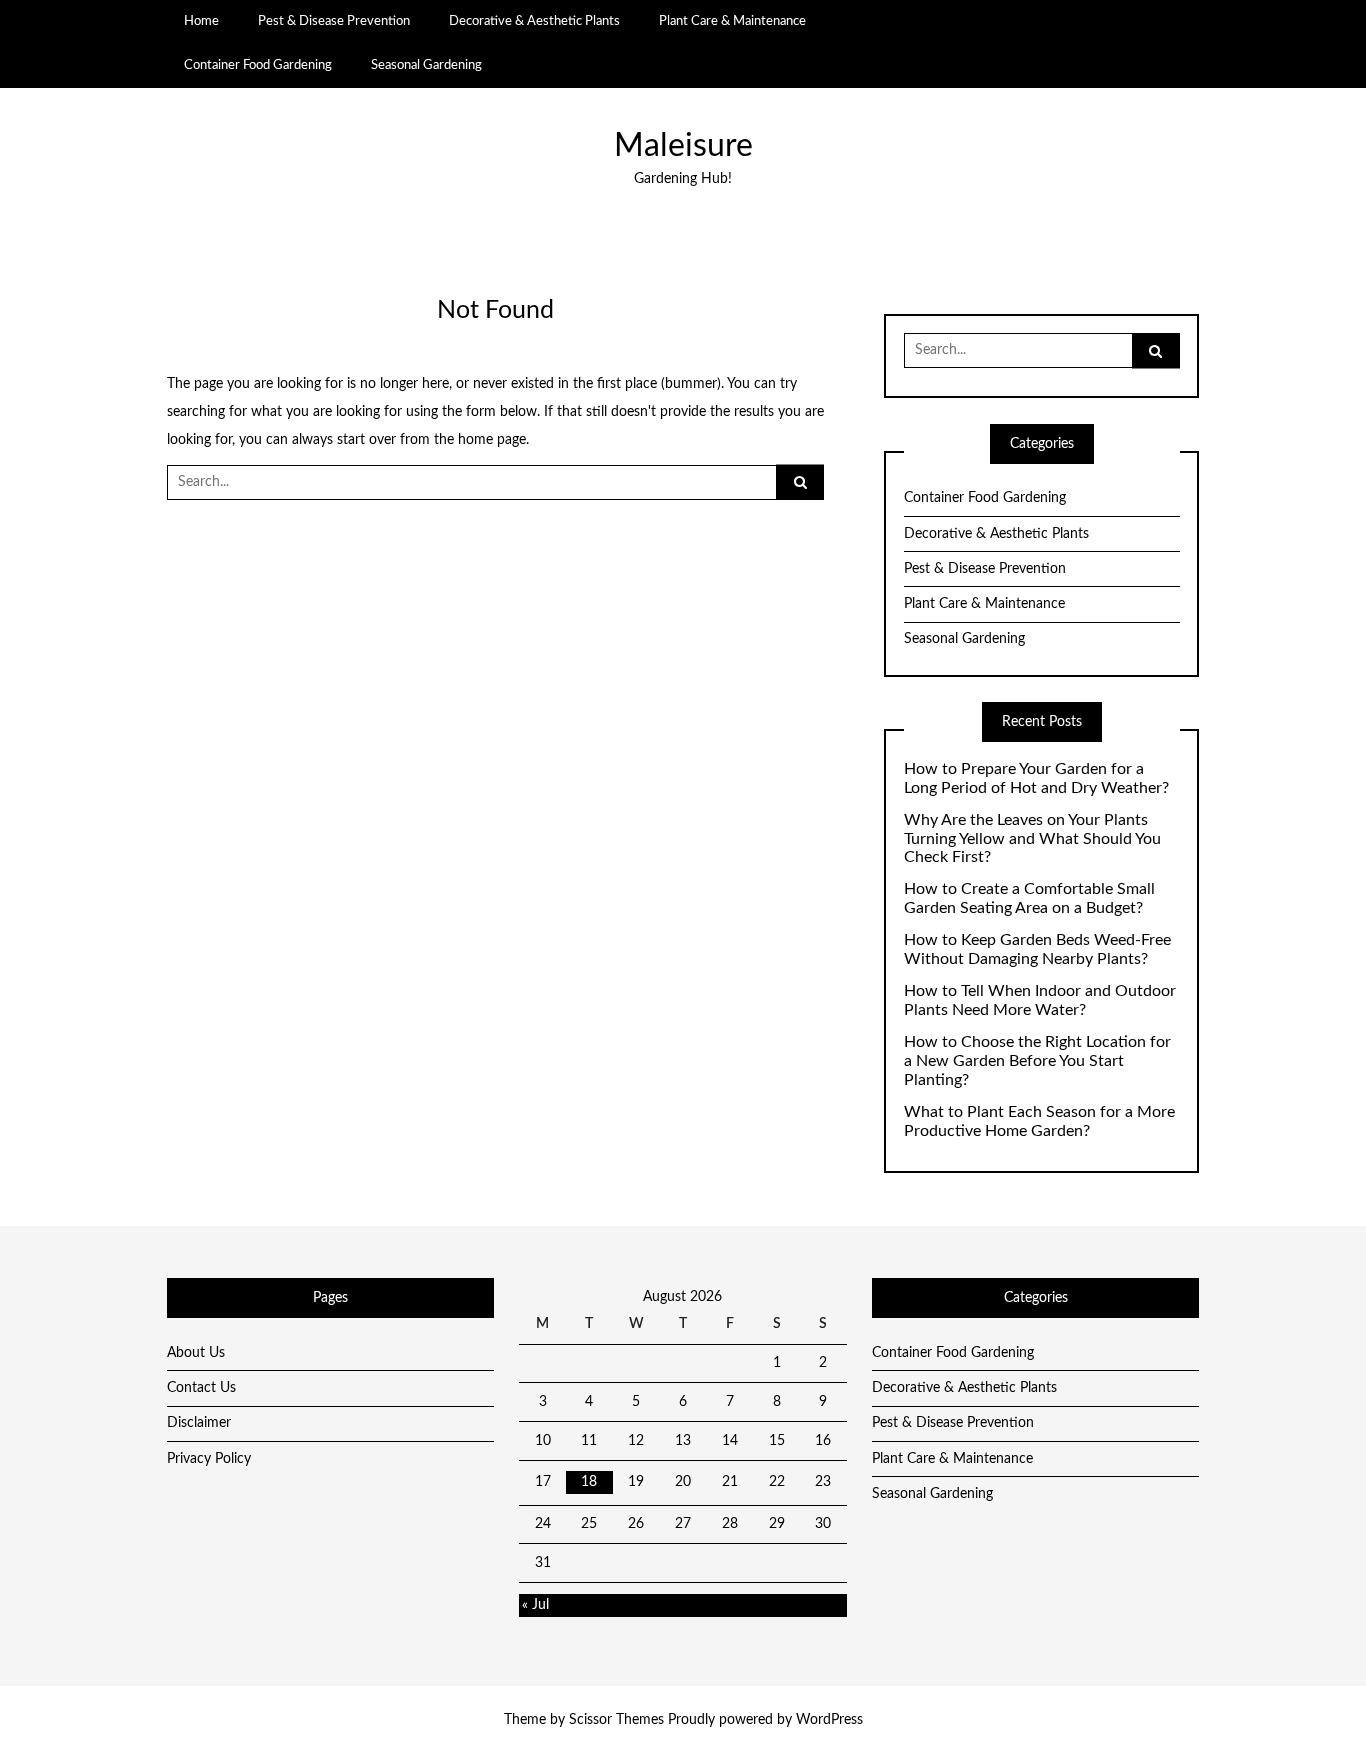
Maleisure (683, 146)
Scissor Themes (616, 1720)
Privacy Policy (209, 1459)
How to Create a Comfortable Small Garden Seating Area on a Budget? (1029, 898)
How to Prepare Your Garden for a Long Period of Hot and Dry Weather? (1036, 778)
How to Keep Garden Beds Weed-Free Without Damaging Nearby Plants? (1037, 949)
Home (201, 21)
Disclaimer (199, 1423)
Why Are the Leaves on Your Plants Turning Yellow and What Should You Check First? (1032, 839)
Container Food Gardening (258, 65)
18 (589, 1482)
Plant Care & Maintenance (732, 21)
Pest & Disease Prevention (334, 21)
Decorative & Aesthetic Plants (534, 21)
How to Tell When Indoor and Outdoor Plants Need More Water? (1040, 1000)
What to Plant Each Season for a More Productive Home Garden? (1039, 1121)
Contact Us (201, 1388)
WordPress (829, 1720)
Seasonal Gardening (426, 65)
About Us (196, 1353)
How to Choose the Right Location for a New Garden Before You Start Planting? (1037, 1061)
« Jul (535, 1605)
